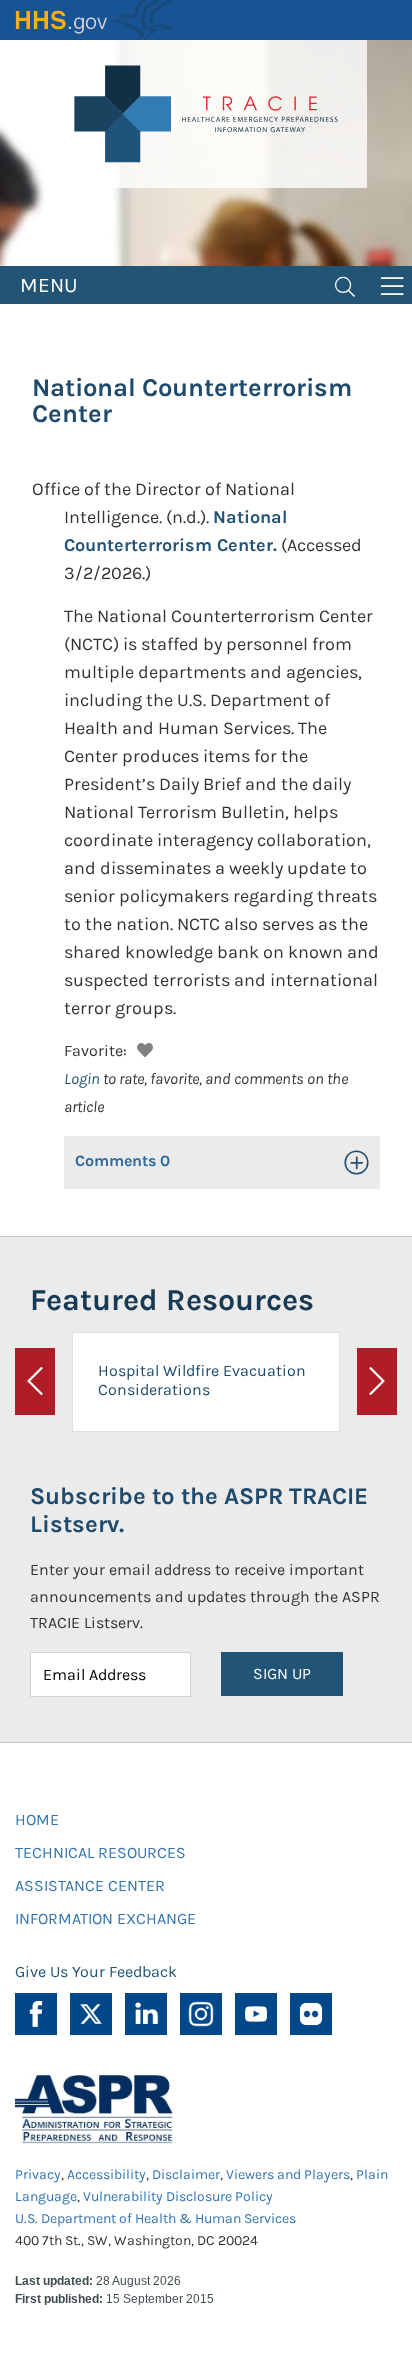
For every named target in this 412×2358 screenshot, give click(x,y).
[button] (142, 1047)
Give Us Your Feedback (96, 1971)
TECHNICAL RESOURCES (100, 1852)
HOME (37, 1819)
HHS (95, 20)
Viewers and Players (288, 2174)
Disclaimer (186, 2174)
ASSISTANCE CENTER (90, 1885)
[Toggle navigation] (345, 285)
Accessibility (106, 2174)
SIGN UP (282, 1673)
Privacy (38, 2174)
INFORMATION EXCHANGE (105, 1918)
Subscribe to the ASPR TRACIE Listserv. (199, 1510)
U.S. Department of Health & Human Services (155, 2218)
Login (82, 1078)
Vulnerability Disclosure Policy (178, 2196)
